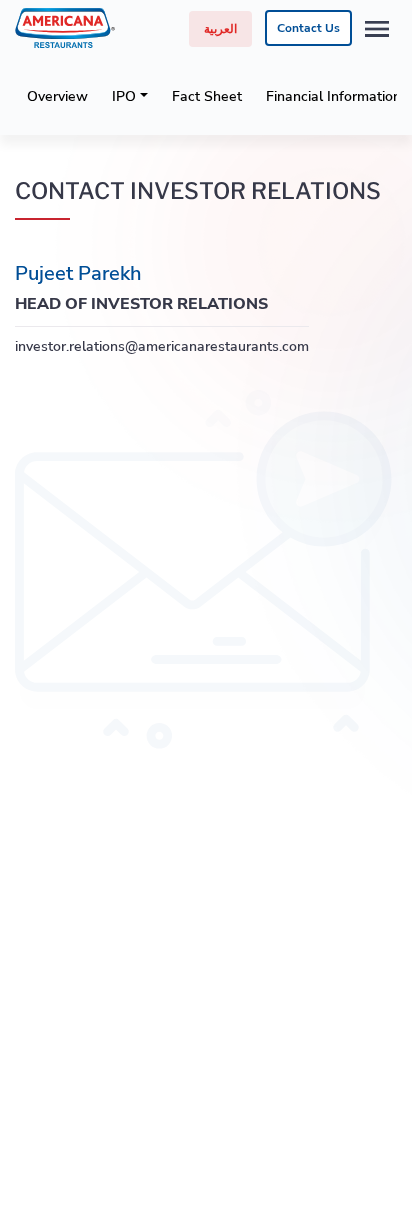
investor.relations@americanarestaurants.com (162, 346)
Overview (57, 96)
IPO (124, 96)
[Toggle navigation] (377, 29)
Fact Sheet (207, 96)
